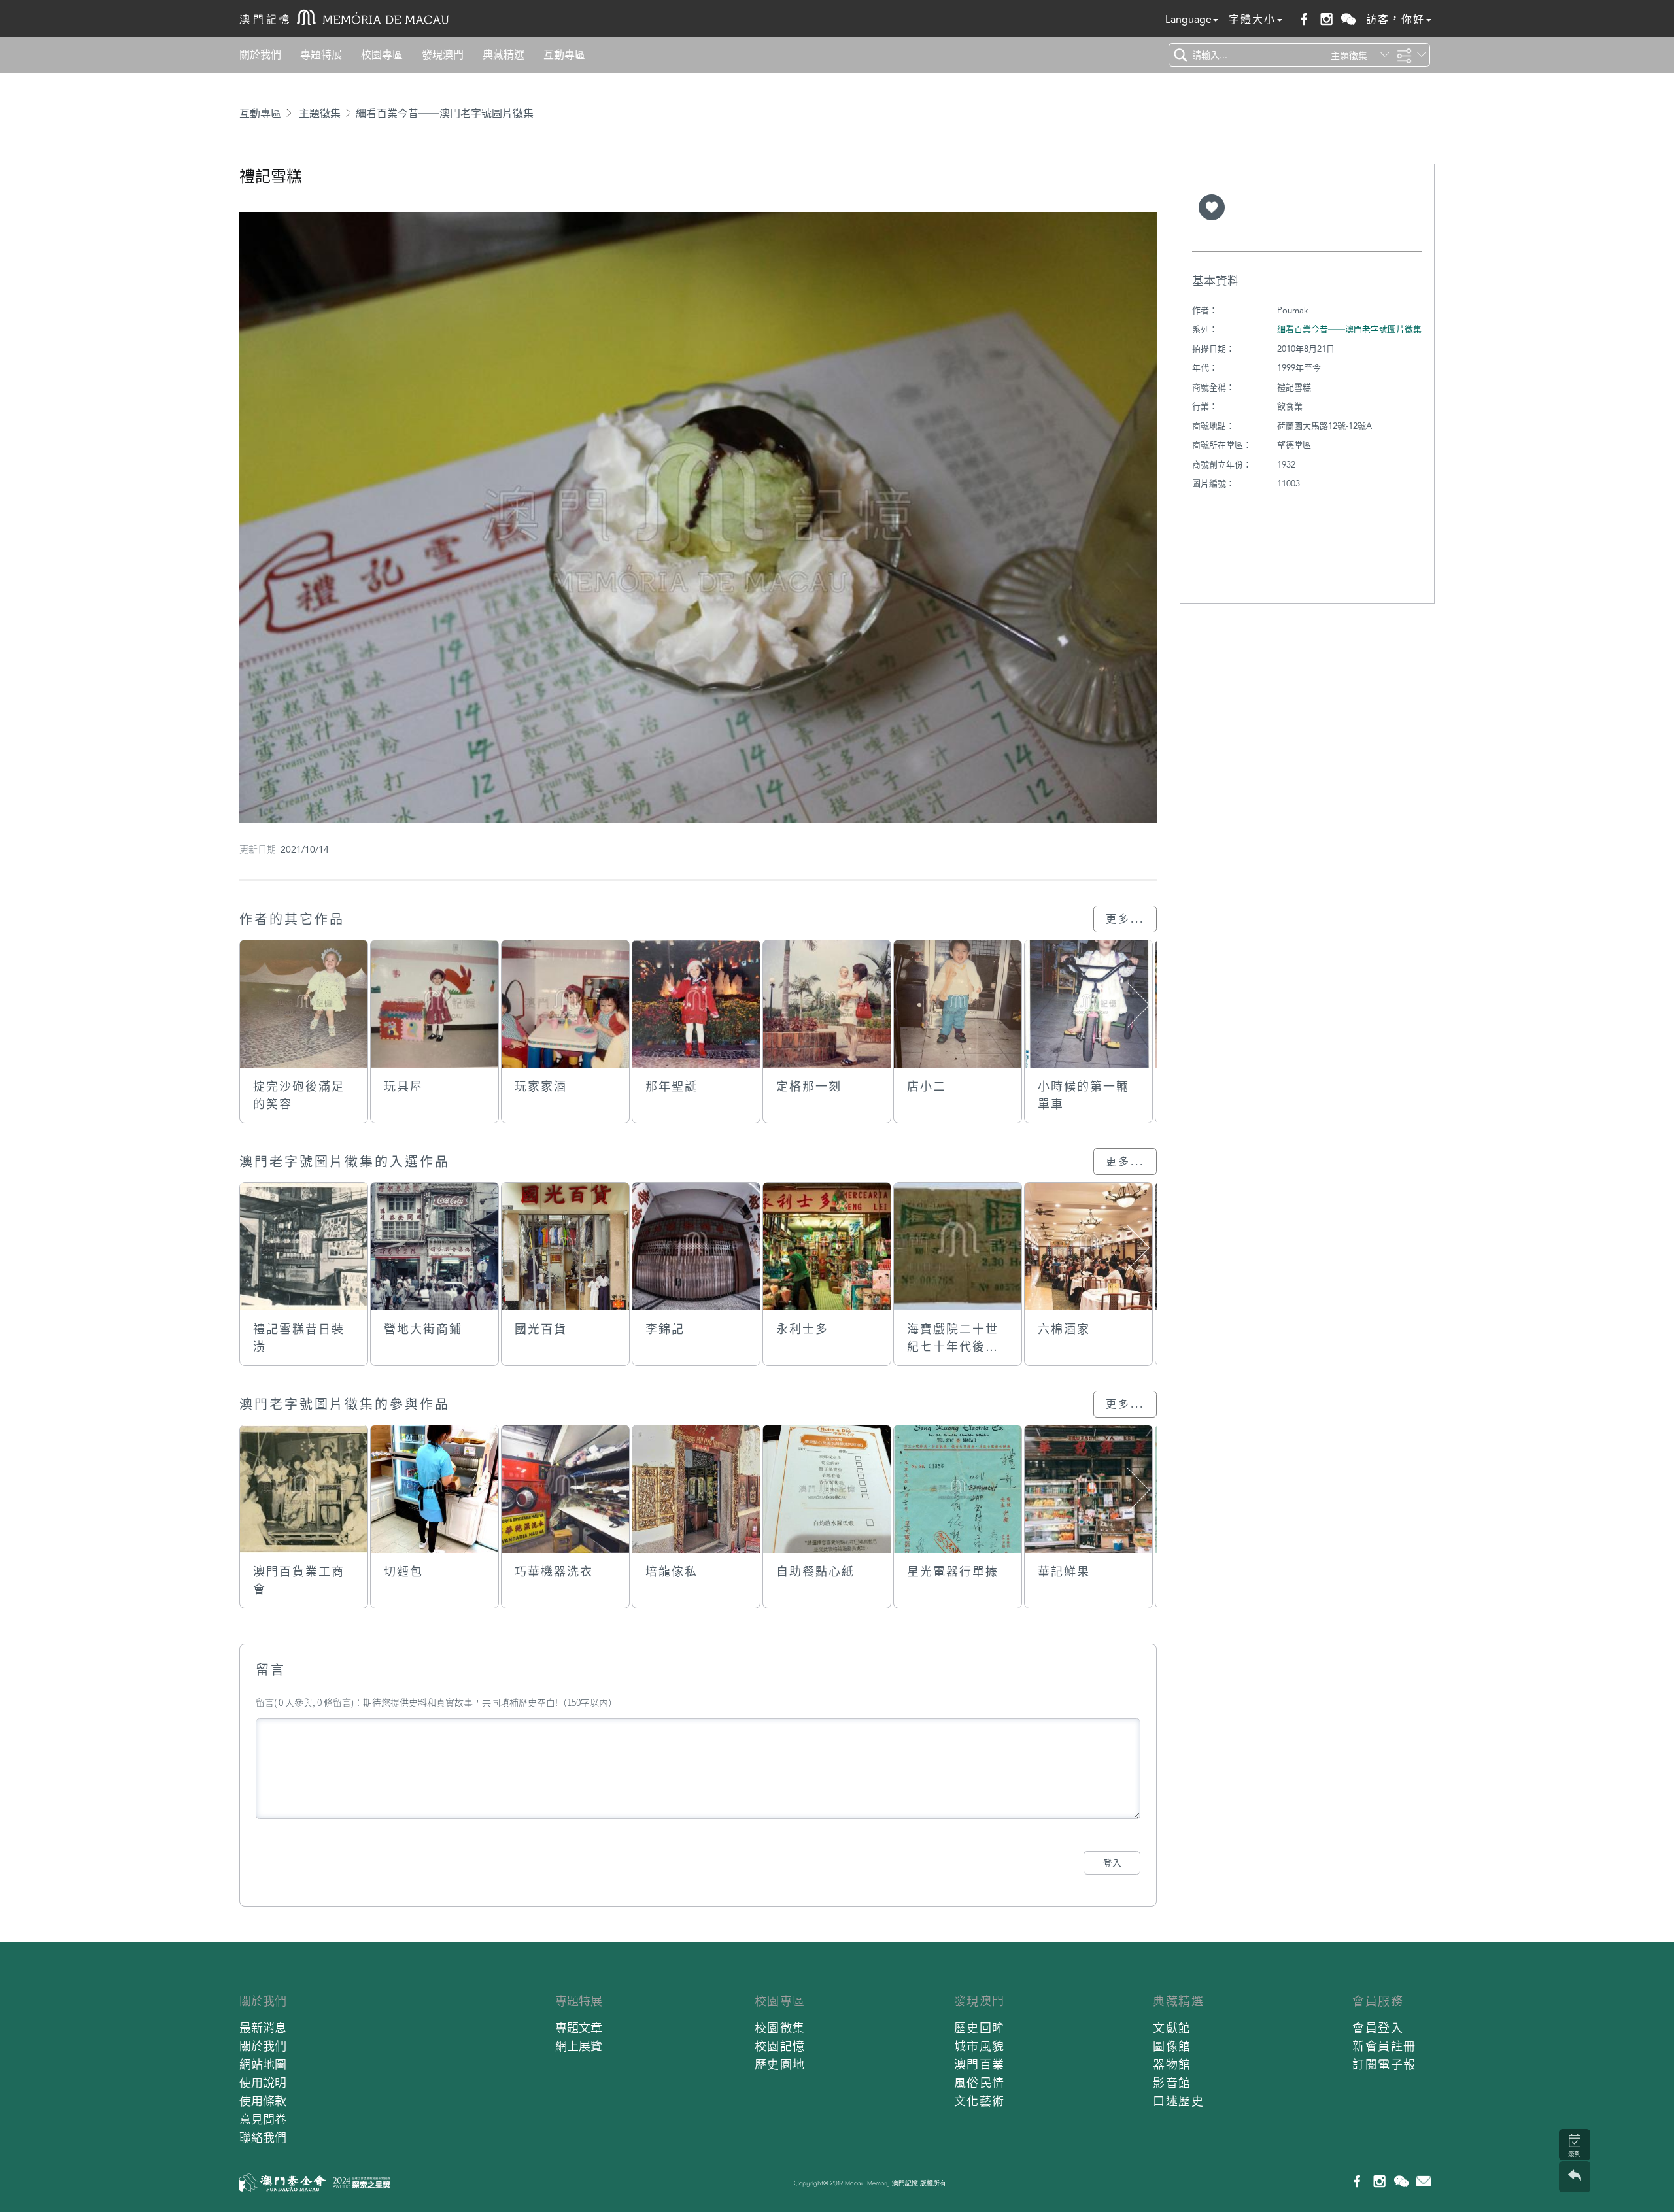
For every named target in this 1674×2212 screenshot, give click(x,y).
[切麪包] (435, 1489)
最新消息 (263, 2028)
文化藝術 (980, 2101)
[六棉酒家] (1088, 1247)
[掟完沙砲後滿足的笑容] (304, 1004)
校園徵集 (780, 2028)
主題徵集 (320, 113)
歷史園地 (780, 2065)
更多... (1125, 919)
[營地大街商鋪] (435, 1247)
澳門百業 (980, 2065)
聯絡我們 (263, 2138)
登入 (1112, 1863)
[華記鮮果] (1088, 1489)
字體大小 (1252, 19)
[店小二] (958, 1004)
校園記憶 (780, 2046)
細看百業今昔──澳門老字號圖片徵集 (445, 113)
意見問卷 (263, 2119)
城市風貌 (980, 2046)
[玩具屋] (435, 1004)
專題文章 (579, 2028)
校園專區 (382, 55)
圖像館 (1172, 2046)
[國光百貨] (565, 1247)
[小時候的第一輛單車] (1088, 1004)
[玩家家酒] (565, 1004)
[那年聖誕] (696, 1004)
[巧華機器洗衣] (565, 1489)
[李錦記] (696, 1247)
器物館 (1172, 2065)
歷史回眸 (980, 2028)
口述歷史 (1178, 2101)
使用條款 (263, 2101)
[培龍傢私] (696, 1489)
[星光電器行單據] (958, 1489)
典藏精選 (504, 55)
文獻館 (1172, 2028)
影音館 (1172, 2083)
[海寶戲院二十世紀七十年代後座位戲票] (958, 1247)
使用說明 (263, 2083)
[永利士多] (827, 1247)
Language (1188, 19)
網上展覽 (579, 2046)
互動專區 (564, 55)
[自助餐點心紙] (827, 1489)
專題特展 (321, 55)
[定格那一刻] (827, 1004)
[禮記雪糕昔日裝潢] (304, 1247)
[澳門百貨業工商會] (304, 1489)
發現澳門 (443, 55)
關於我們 (260, 55)
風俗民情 (980, 2083)
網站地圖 (263, 2065)
